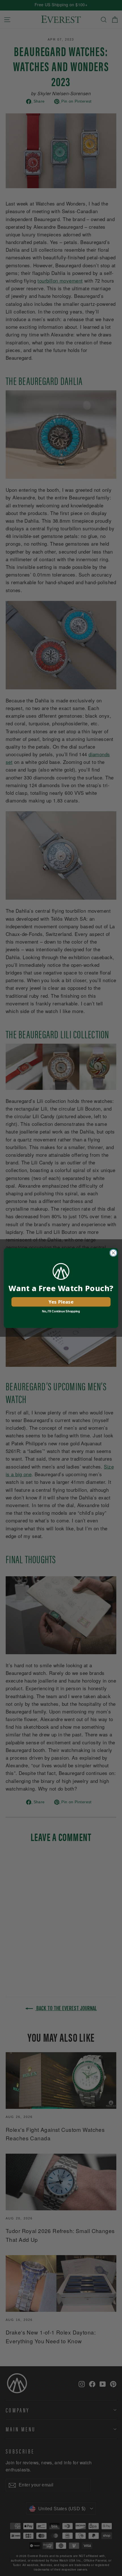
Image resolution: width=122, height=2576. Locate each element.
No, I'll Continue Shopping (61, 1311)
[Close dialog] (113, 1253)
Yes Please (61, 1302)
